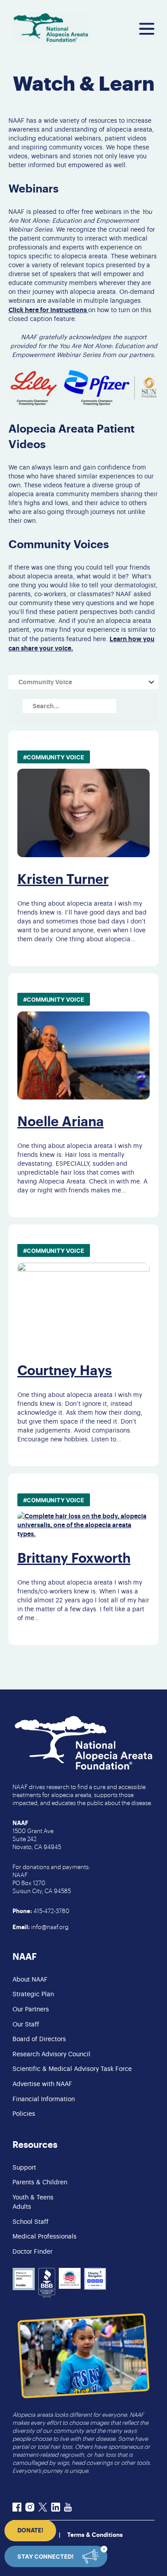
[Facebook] (17, 2508)
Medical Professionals (45, 2237)
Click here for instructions (48, 310)
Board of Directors (39, 2039)
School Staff (31, 2222)
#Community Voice (54, 757)
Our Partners (31, 2010)
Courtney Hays (65, 1371)
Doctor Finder (33, 2252)
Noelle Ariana (61, 1122)
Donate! (30, 2530)
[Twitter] (43, 2508)
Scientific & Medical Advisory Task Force (72, 2069)
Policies (24, 2114)
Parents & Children (40, 2183)
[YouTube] (68, 2508)
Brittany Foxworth (74, 1558)
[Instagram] (30, 2508)
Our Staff (26, 2025)
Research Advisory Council (51, 2054)
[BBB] (47, 2284)
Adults (22, 2207)
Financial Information (44, 2099)
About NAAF (30, 1980)
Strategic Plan (33, 1994)
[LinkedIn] (56, 2508)
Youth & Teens (33, 2198)
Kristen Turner (63, 879)
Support (24, 2168)
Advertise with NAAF (42, 2084)
